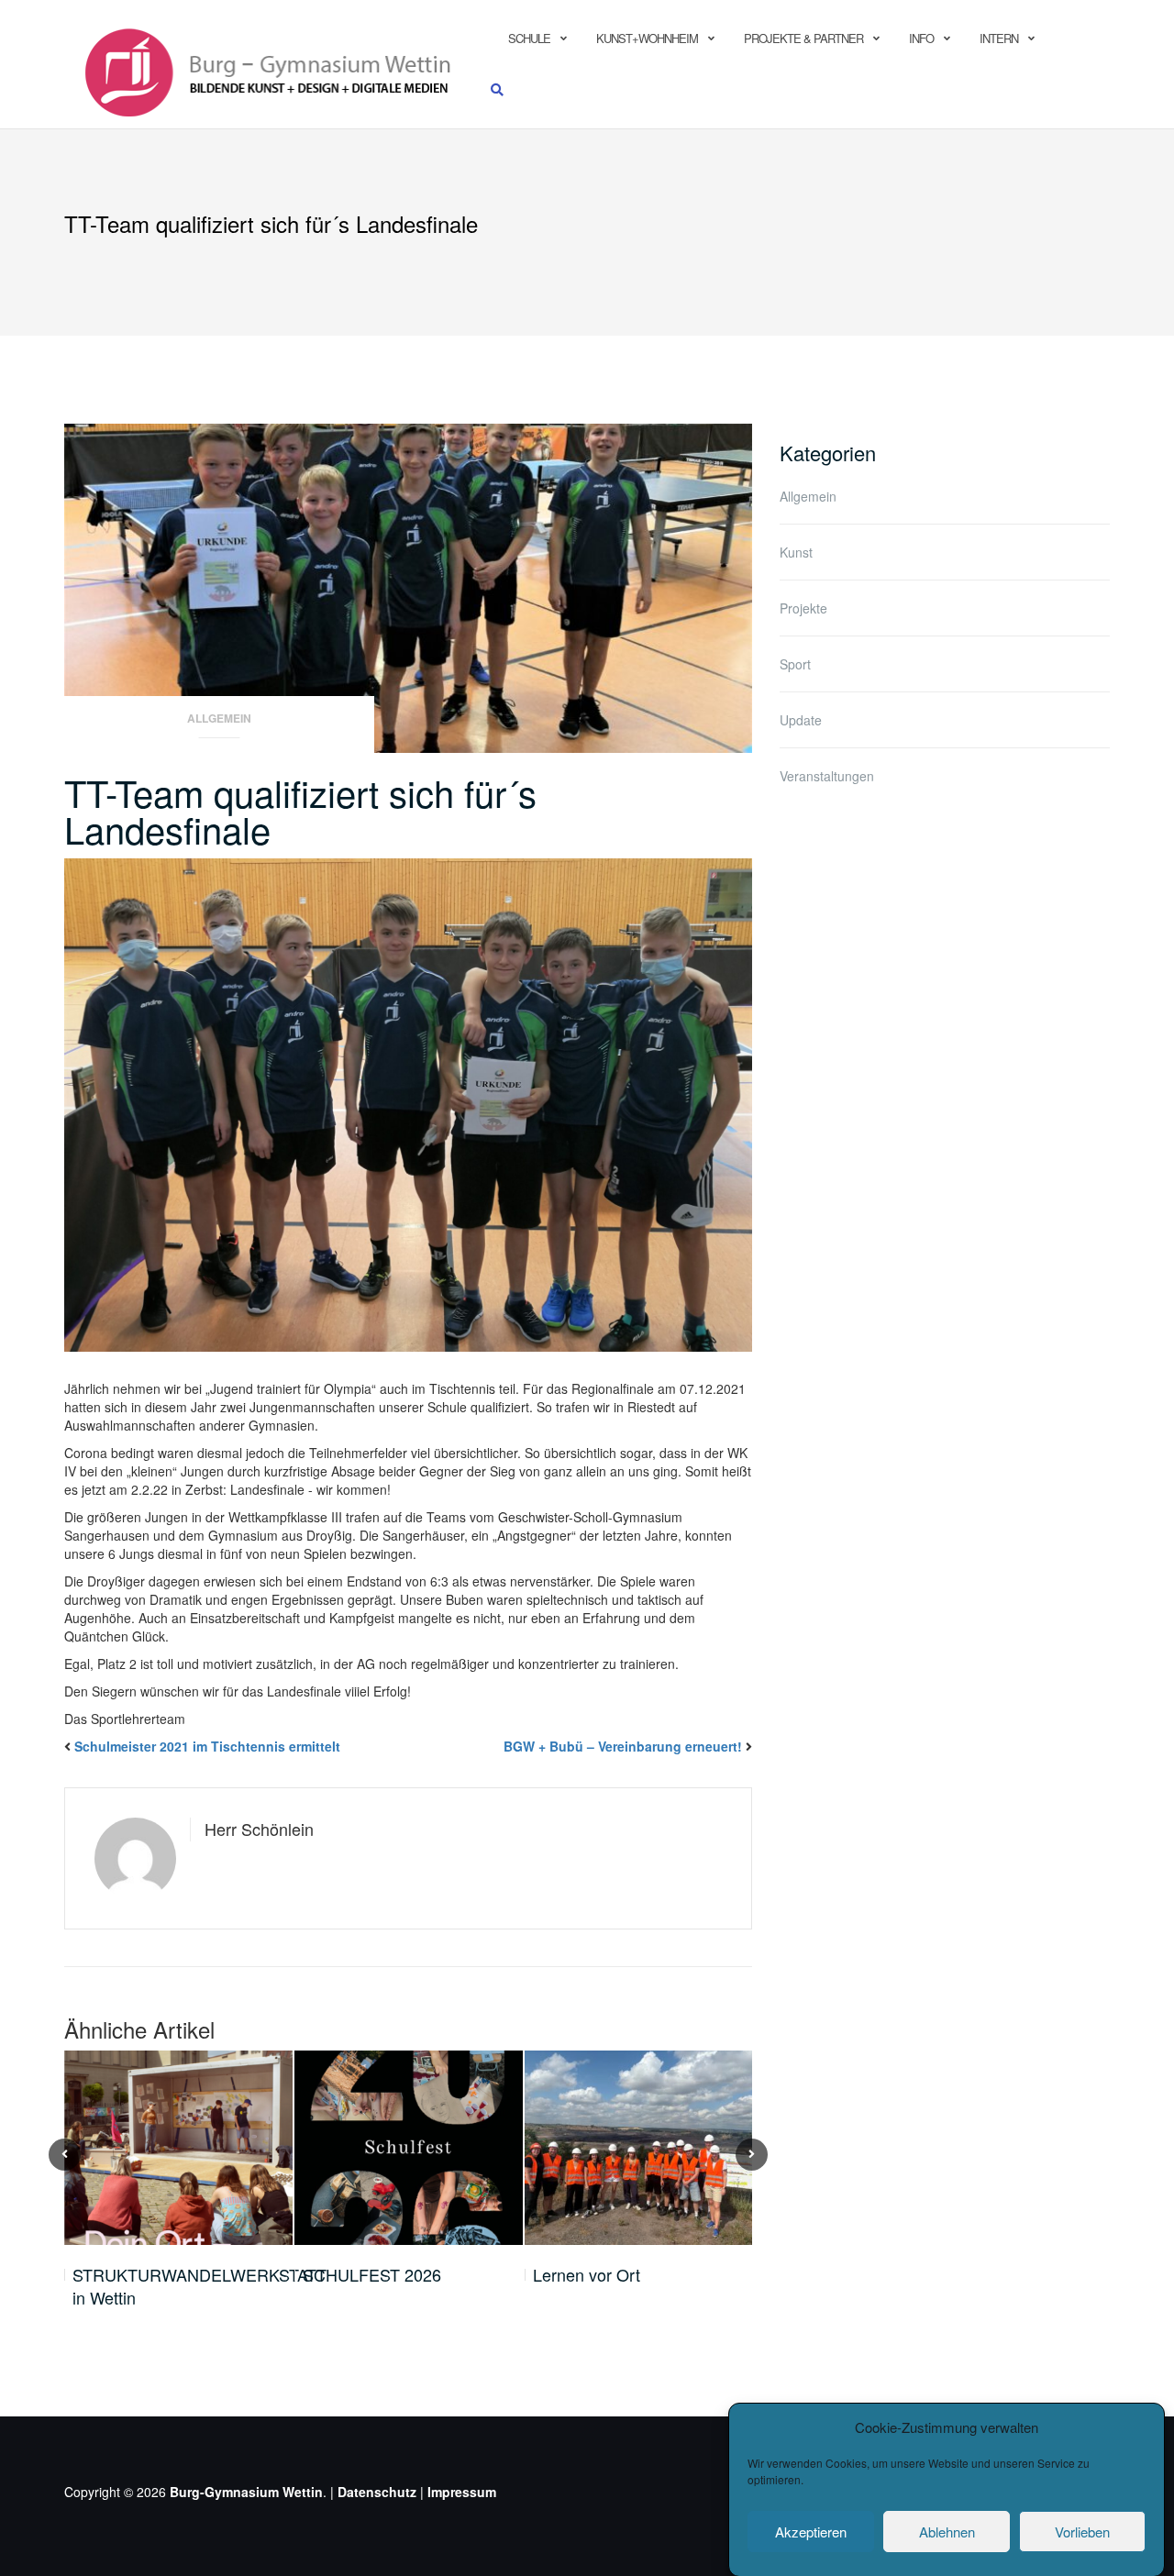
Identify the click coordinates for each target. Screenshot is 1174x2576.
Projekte (803, 608)
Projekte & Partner (803, 38)
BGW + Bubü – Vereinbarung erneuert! (623, 1746)
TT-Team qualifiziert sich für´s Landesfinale (300, 810)
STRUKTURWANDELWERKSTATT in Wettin (199, 2287)
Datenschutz (377, 2492)
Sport (795, 664)
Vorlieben (1082, 2532)
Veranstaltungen (827, 776)
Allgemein (219, 719)
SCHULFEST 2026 (372, 2275)
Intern (999, 38)
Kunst (796, 552)
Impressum (462, 2492)
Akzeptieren (811, 2532)
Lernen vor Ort (587, 2275)
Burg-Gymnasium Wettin (246, 2492)
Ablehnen (947, 2532)
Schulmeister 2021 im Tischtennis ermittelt (207, 1746)
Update (801, 720)
